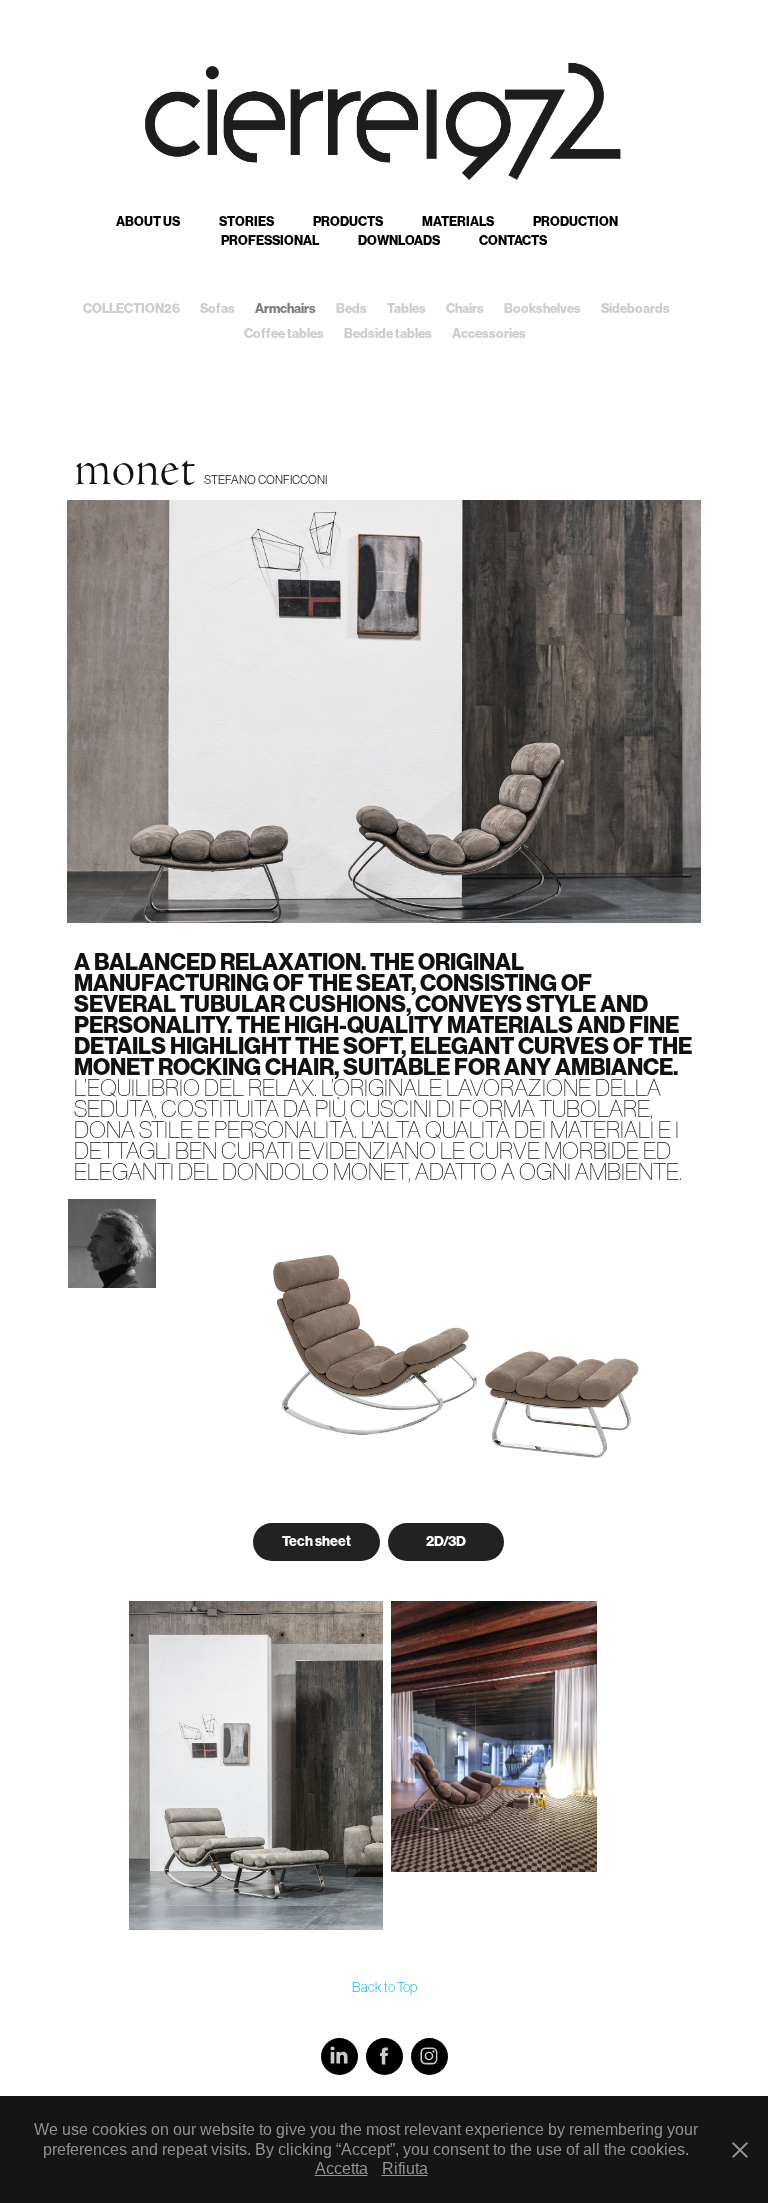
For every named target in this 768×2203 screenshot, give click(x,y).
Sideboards (635, 308)
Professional (270, 240)
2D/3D (446, 1541)
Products (348, 221)
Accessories (489, 333)
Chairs (465, 308)
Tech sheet (316, 1541)
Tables (406, 308)
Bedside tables (388, 333)
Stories (246, 221)
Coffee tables (284, 333)
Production (575, 221)
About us (148, 221)
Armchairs (285, 308)
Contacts (513, 240)
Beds (351, 308)
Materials (458, 221)
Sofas (217, 308)
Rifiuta (405, 2168)
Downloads (399, 240)
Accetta (341, 2168)
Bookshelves (542, 308)
